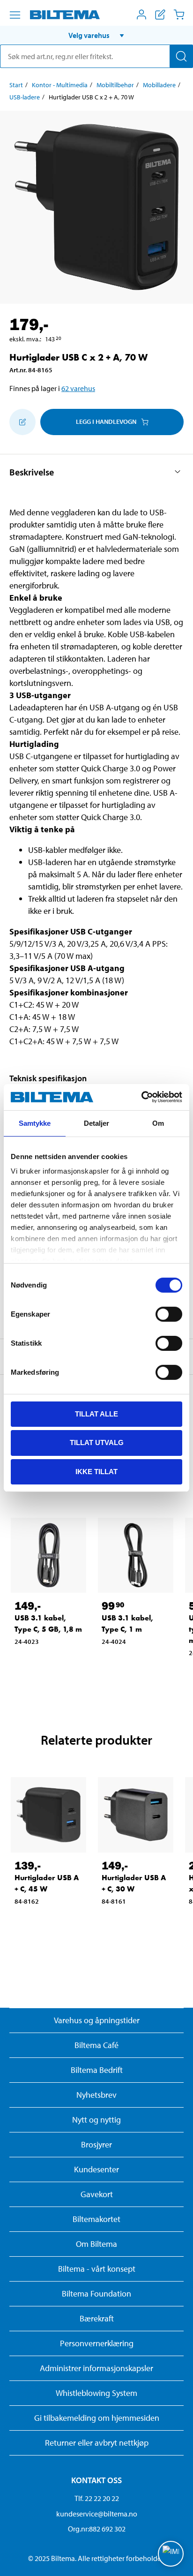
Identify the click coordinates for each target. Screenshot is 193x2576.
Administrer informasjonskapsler (96, 2368)
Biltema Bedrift (97, 2070)
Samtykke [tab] (35, 1123)
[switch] (169, 1314)
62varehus (78, 388)
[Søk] (181, 56)
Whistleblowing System (96, 2393)
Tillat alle (96, 1413)
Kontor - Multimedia (60, 85)
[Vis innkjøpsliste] (160, 15)
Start (16, 85)
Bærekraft (97, 2318)
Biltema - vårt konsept (97, 2269)
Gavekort (97, 2194)
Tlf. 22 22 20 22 (97, 2498)
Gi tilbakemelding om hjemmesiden (97, 2418)
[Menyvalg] (15, 15)
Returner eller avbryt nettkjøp (97, 2443)
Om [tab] (158, 1123)
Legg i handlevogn (106, 422)
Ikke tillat (96, 1472)
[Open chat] (171, 2554)
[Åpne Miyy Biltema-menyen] (141, 15)
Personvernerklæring (97, 2343)
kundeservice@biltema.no (97, 2514)
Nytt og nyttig (96, 2120)
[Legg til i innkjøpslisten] (22, 422)
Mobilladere (159, 85)
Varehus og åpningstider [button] (97, 2020)
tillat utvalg (97, 1442)
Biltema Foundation (96, 2294)
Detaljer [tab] (97, 1123)
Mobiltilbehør (115, 85)
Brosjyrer (96, 2144)
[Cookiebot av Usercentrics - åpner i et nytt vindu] (141, 1097)
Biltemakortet (96, 2219)
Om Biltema (96, 2244)
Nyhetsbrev (96, 2095)
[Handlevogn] (179, 15)
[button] (96, 35)
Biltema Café (96, 2045)
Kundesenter (96, 2169)
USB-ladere (25, 97)
